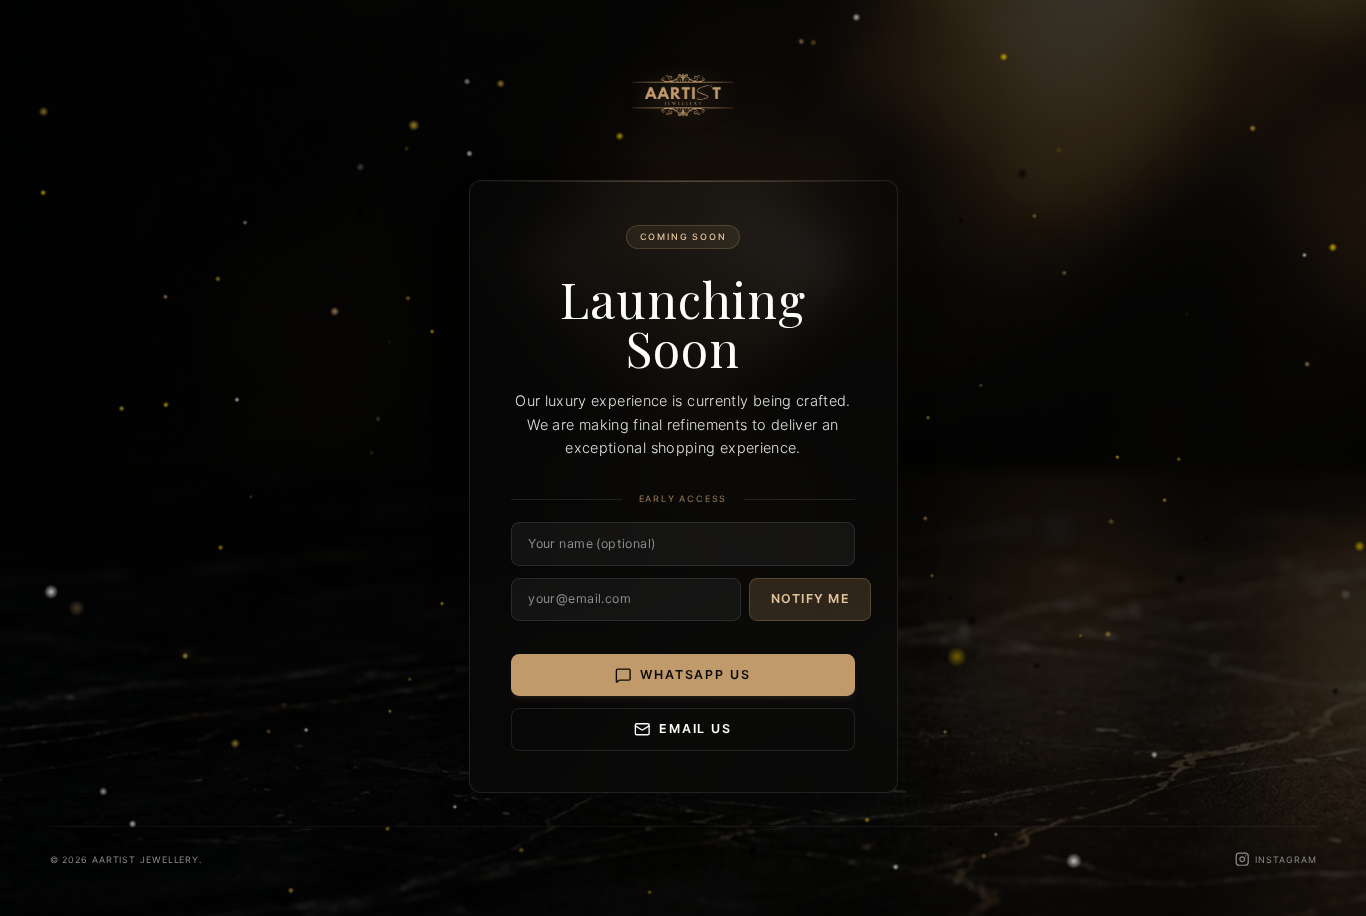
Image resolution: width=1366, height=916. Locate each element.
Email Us (695, 728)
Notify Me (810, 598)
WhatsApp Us (695, 674)
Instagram (1285, 859)
